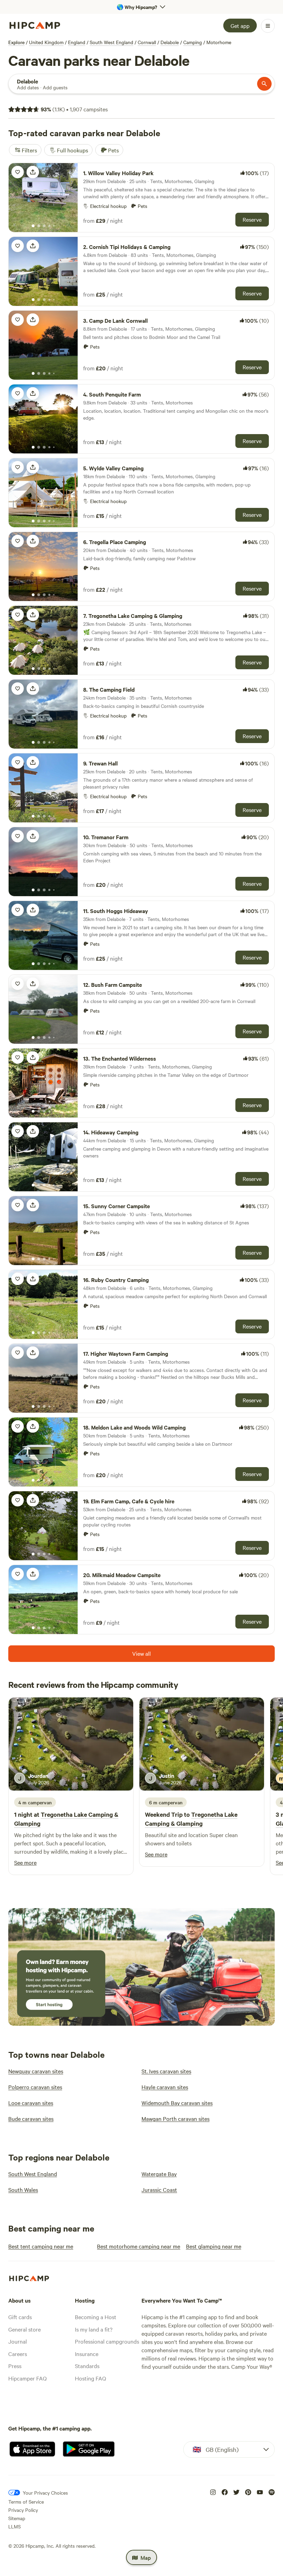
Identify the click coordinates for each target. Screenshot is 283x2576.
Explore (16, 42)
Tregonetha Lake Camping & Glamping (191, 1819)
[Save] (18, 172)
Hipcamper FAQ (27, 2378)
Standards (87, 2366)
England (77, 42)
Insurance (87, 2354)
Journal (18, 2341)
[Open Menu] (268, 26)
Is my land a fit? (94, 2329)
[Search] (264, 84)
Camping (193, 42)
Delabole (170, 42)
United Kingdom (46, 42)
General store (25, 2329)
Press (15, 2366)
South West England (111, 42)
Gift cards (20, 2317)
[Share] (33, 172)
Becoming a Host (96, 2317)
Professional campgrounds (107, 2341)
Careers (18, 2354)
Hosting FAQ (90, 2378)
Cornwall (147, 42)
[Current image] (33, 226)
